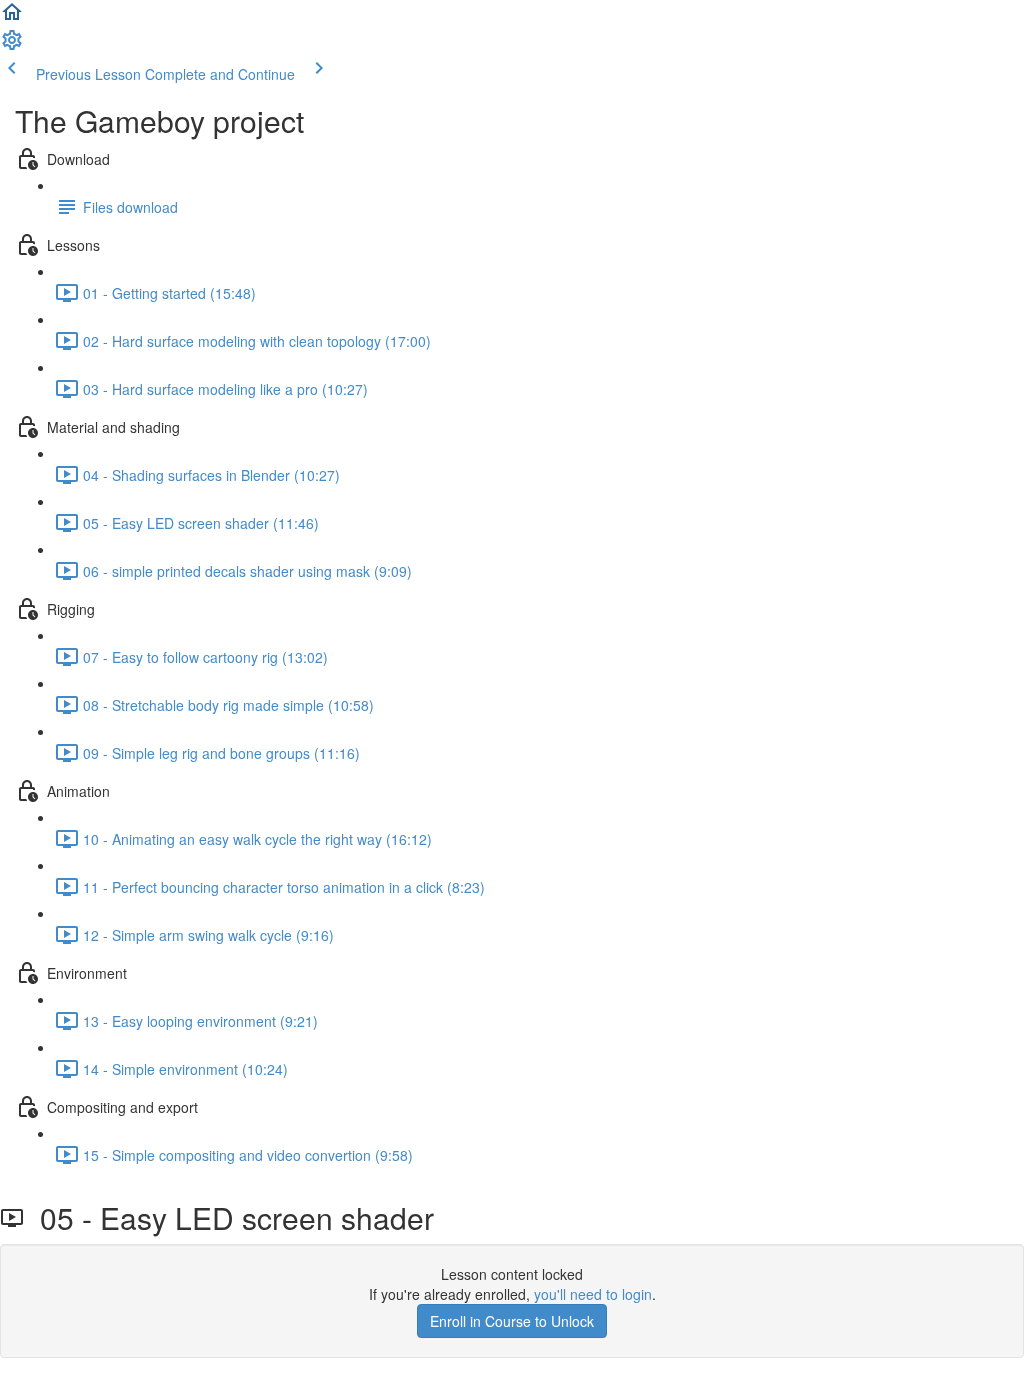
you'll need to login (593, 1294)
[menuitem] (12, 46)
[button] (12, 18)
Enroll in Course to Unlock (512, 1321)
